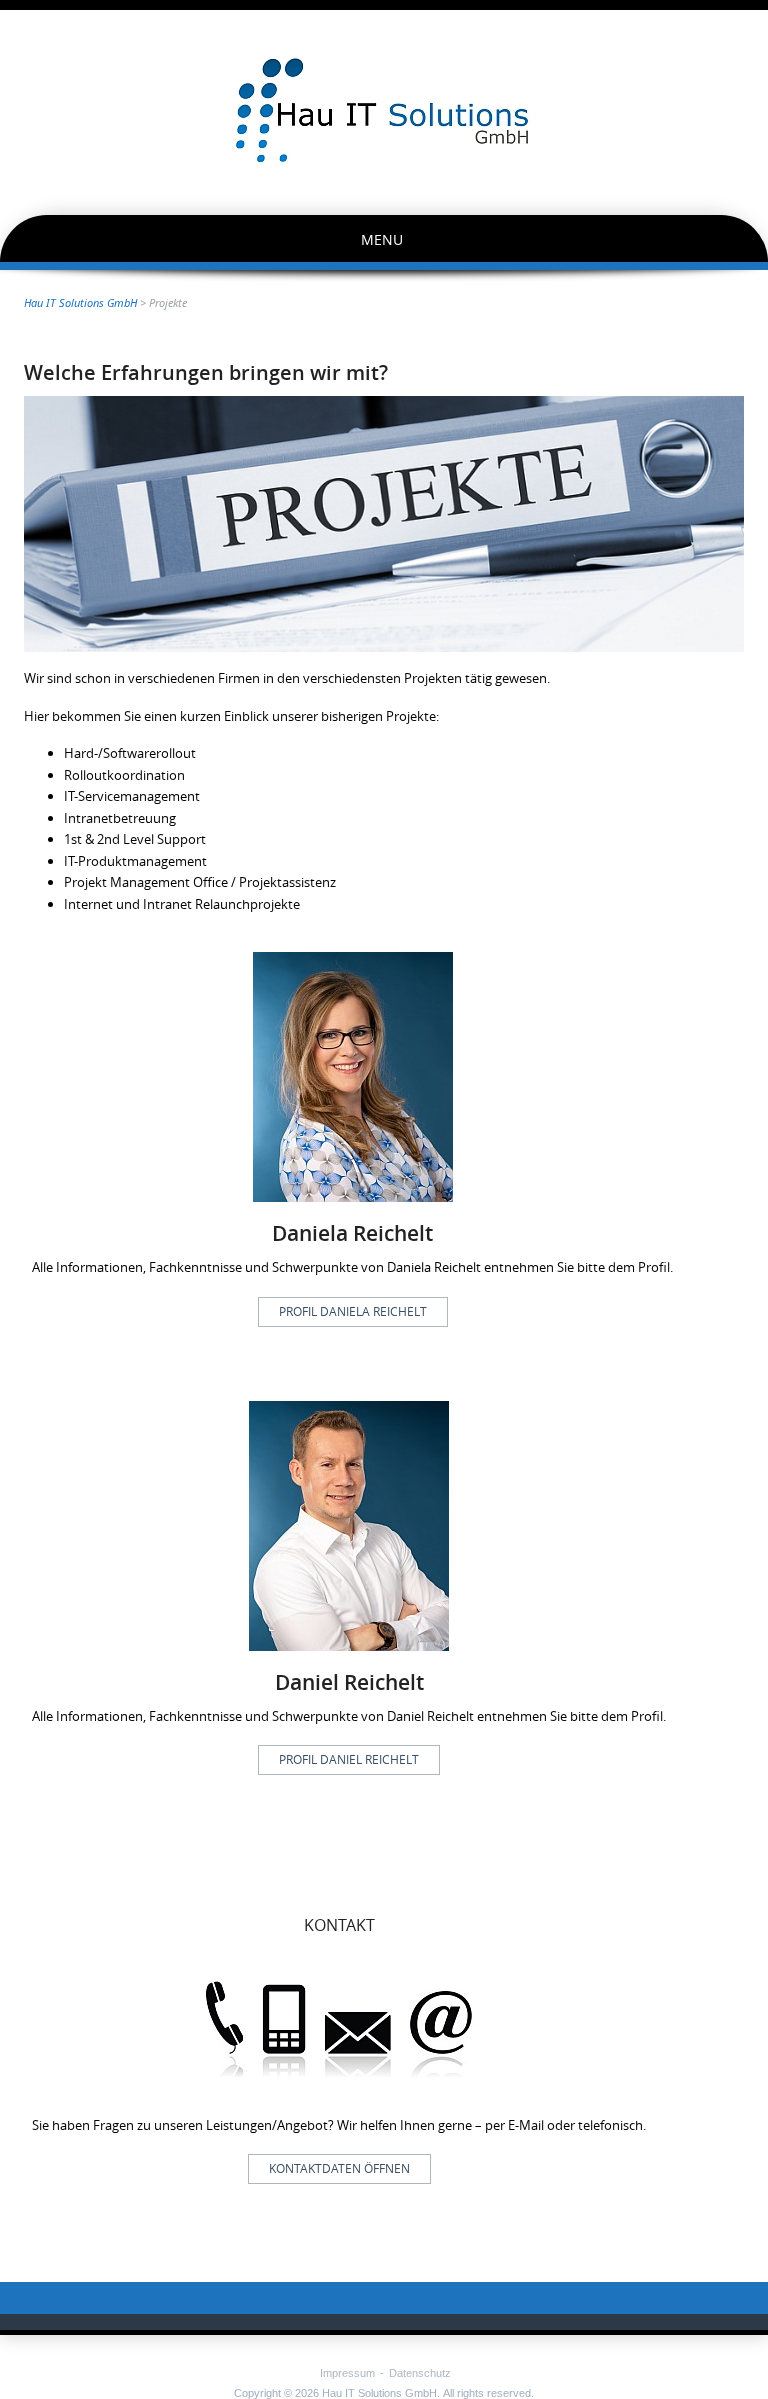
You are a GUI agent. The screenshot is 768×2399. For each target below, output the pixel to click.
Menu (382, 239)
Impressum (347, 2373)
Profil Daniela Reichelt (353, 1311)
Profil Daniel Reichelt (349, 1759)
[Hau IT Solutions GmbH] (384, 111)
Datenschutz (420, 2373)
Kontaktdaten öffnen (339, 2168)
